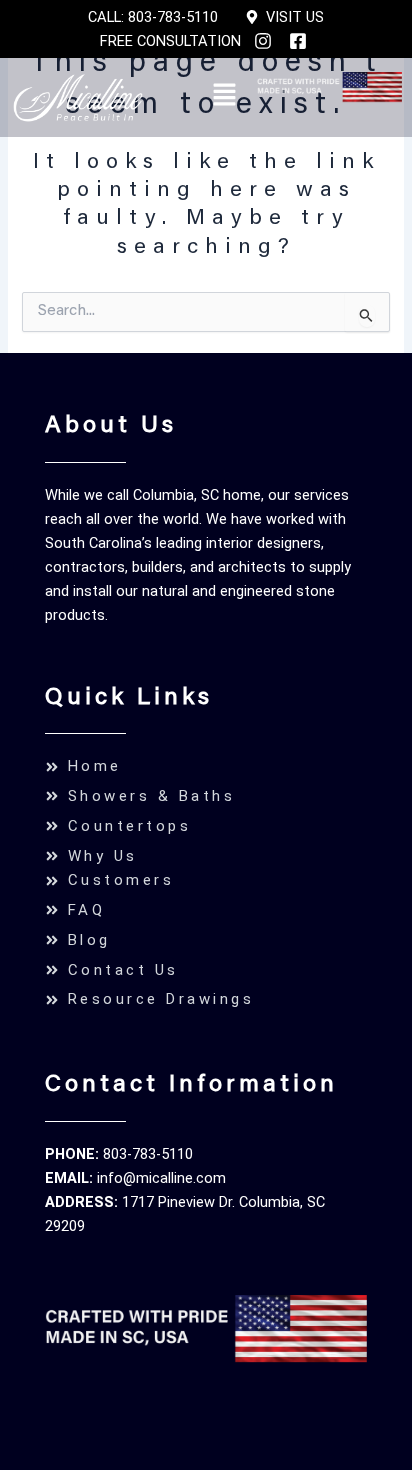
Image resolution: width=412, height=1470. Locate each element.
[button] (224, 97)
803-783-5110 (148, 1154)
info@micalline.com (161, 1178)
